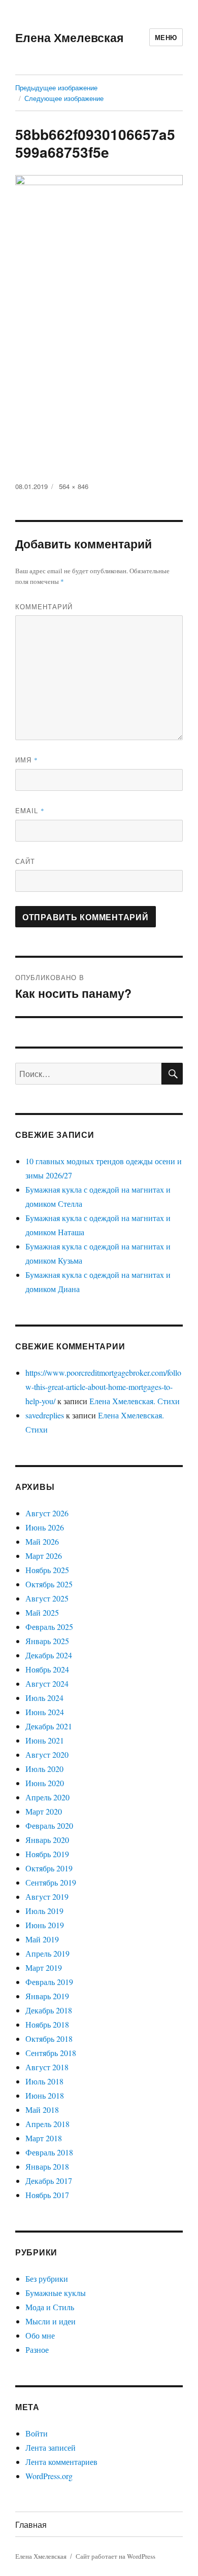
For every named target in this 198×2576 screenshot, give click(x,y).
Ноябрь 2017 (47, 2195)
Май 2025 (42, 1612)
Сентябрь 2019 (51, 1882)
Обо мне (40, 2335)
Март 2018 (44, 2138)
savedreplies (45, 1415)
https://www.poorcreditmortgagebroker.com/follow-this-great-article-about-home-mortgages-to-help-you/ (103, 1387)
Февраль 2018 (49, 2152)
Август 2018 (47, 2067)
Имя (27, 760)
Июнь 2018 (45, 2095)
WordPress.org (49, 2476)
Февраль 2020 (49, 1825)
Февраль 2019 (49, 1982)
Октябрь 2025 (49, 1584)
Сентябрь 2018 (51, 2053)
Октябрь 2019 (49, 1868)
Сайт (25, 861)
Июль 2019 (44, 1911)
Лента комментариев (61, 2462)
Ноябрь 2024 (47, 1669)
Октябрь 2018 (49, 2039)
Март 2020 (44, 1811)
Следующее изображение (64, 98)
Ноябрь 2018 (47, 2024)
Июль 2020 (44, 1769)
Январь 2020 (47, 1840)
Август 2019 (47, 1896)
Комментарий (44, 606)
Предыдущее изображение (56, 88)
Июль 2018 (44, 2081)
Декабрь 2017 (49, 2181)
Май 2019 (42, 1939)
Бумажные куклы (56, 2293)
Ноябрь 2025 (47, 1570)
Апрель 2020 (47, 1797)
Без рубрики (47, 2278)
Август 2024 (47, 1683)
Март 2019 (44, 1968)
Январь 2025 (47, 1641)
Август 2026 (47, 1513)
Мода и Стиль (50, 2307)
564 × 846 (74, 486)
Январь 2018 (47, 2166)
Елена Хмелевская (69, 37)
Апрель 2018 (47, 2124)
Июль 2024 (44, 1698)
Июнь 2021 (45, 1740)
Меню (166, 37)
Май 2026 (42, 1541)
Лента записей (51, 2447)
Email (30, 810)
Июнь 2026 (45, 1527)
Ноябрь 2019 (47, 1854)
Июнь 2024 (45, 1712)
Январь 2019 (47, 1996)
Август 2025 (47, 1598)
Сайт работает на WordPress (115, 2556)
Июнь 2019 (45, 1925)
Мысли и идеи (51, 2321)
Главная (31, 2525)
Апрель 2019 (47, 1953)
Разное (37, 2349)
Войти (37, 2433)
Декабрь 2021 (49, 1726)
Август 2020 (47, 1754)
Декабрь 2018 (49, 2010)
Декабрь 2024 (49, 1655)
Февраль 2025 (49, 1627)
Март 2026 (44, 1556)
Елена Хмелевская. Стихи (135, 1401)
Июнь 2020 (45, 1783)
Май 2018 (42, 2110)
